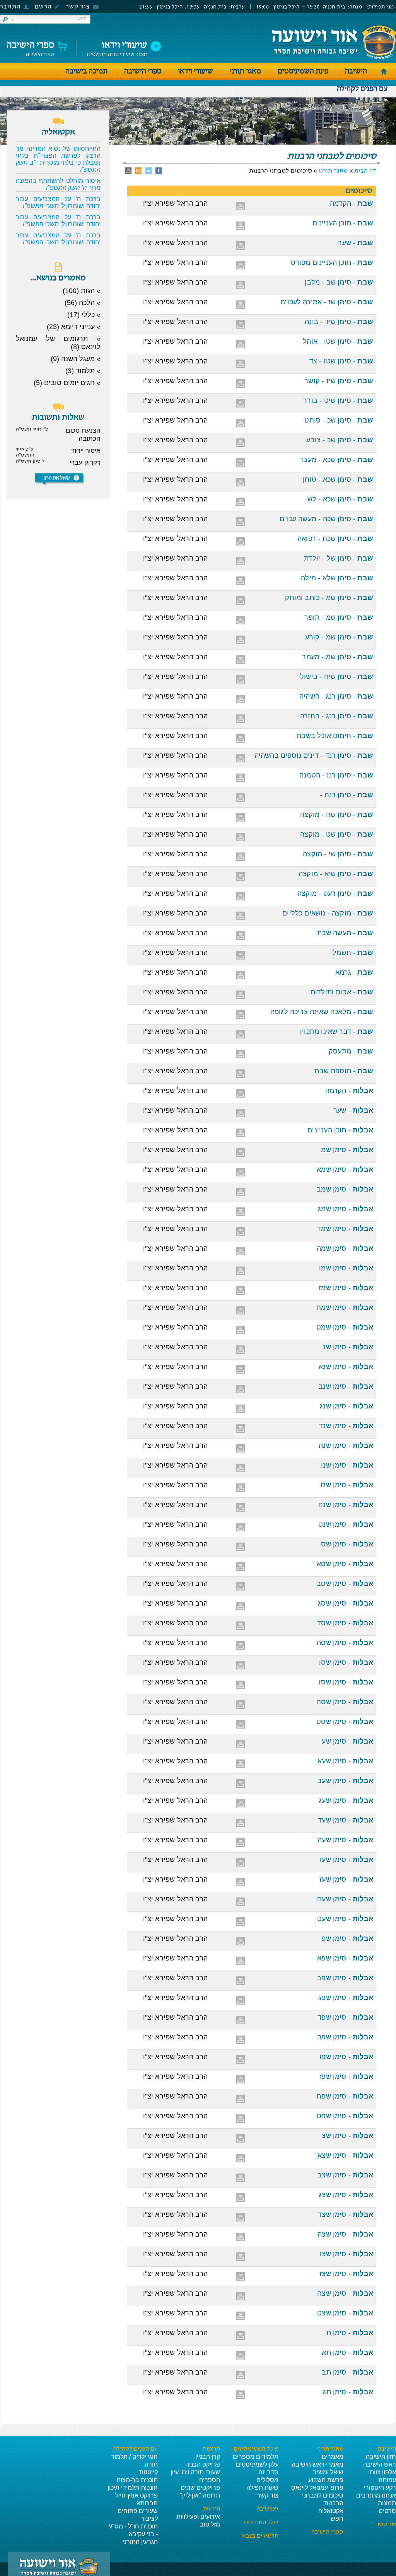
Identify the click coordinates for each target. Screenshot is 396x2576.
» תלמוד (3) (83, 371)
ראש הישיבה (380, 2464)
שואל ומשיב (328, 2472)
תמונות (387, 2503)
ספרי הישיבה (30, 47)
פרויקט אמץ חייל (137, 2495)
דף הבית (365, 171)
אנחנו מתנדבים (376, 2495)
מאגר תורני (245, 71)
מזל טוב (210, 2524)
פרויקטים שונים (200, 2488)
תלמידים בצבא (260, 2536)
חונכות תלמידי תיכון (133, 2488)
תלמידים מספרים (256, 2457)
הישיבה (356, 71)
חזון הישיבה (381, 2457)
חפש (337, 2519)
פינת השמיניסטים (303, 71)
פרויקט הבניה (203, 2464)
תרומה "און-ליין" (200, 2495)
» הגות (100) (82, 291)
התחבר (10, 7)
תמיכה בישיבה (86, 71)
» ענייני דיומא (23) (74, 327)
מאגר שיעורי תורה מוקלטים (117, 47)
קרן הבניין (208, 2457)
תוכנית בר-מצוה (137, 2480)
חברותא (147, 2503)
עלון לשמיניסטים (257, 2464)
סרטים (387, 2511)
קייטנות (148, 2472)
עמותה (387, 2480)
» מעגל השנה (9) (76, 359)
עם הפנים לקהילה (362, 89)
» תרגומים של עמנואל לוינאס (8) (58, 343)
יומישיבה (267, 2509)
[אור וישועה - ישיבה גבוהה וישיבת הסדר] (334, 42)
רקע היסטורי (380, 2488)
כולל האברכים (261, 2523)
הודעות (212, 2509)
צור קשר (78, 7)
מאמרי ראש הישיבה (317, 2464)
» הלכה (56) (83, 303)
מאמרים (333, 2457)
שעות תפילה (262, 2488)
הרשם (43, 7)
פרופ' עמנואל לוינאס (317, 2488)
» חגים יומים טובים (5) (67, 383)
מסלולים (267, 2480)
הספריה (210, 2480)
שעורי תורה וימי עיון (195, 2472)
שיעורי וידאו (195, 71)
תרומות (211, 2449)
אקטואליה (331, 2511)
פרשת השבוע (326, 2480)
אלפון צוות (383, 2472)
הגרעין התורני (140, 2542)
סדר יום (268, 2472)
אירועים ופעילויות (198, 2517)
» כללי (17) (84, 315)
